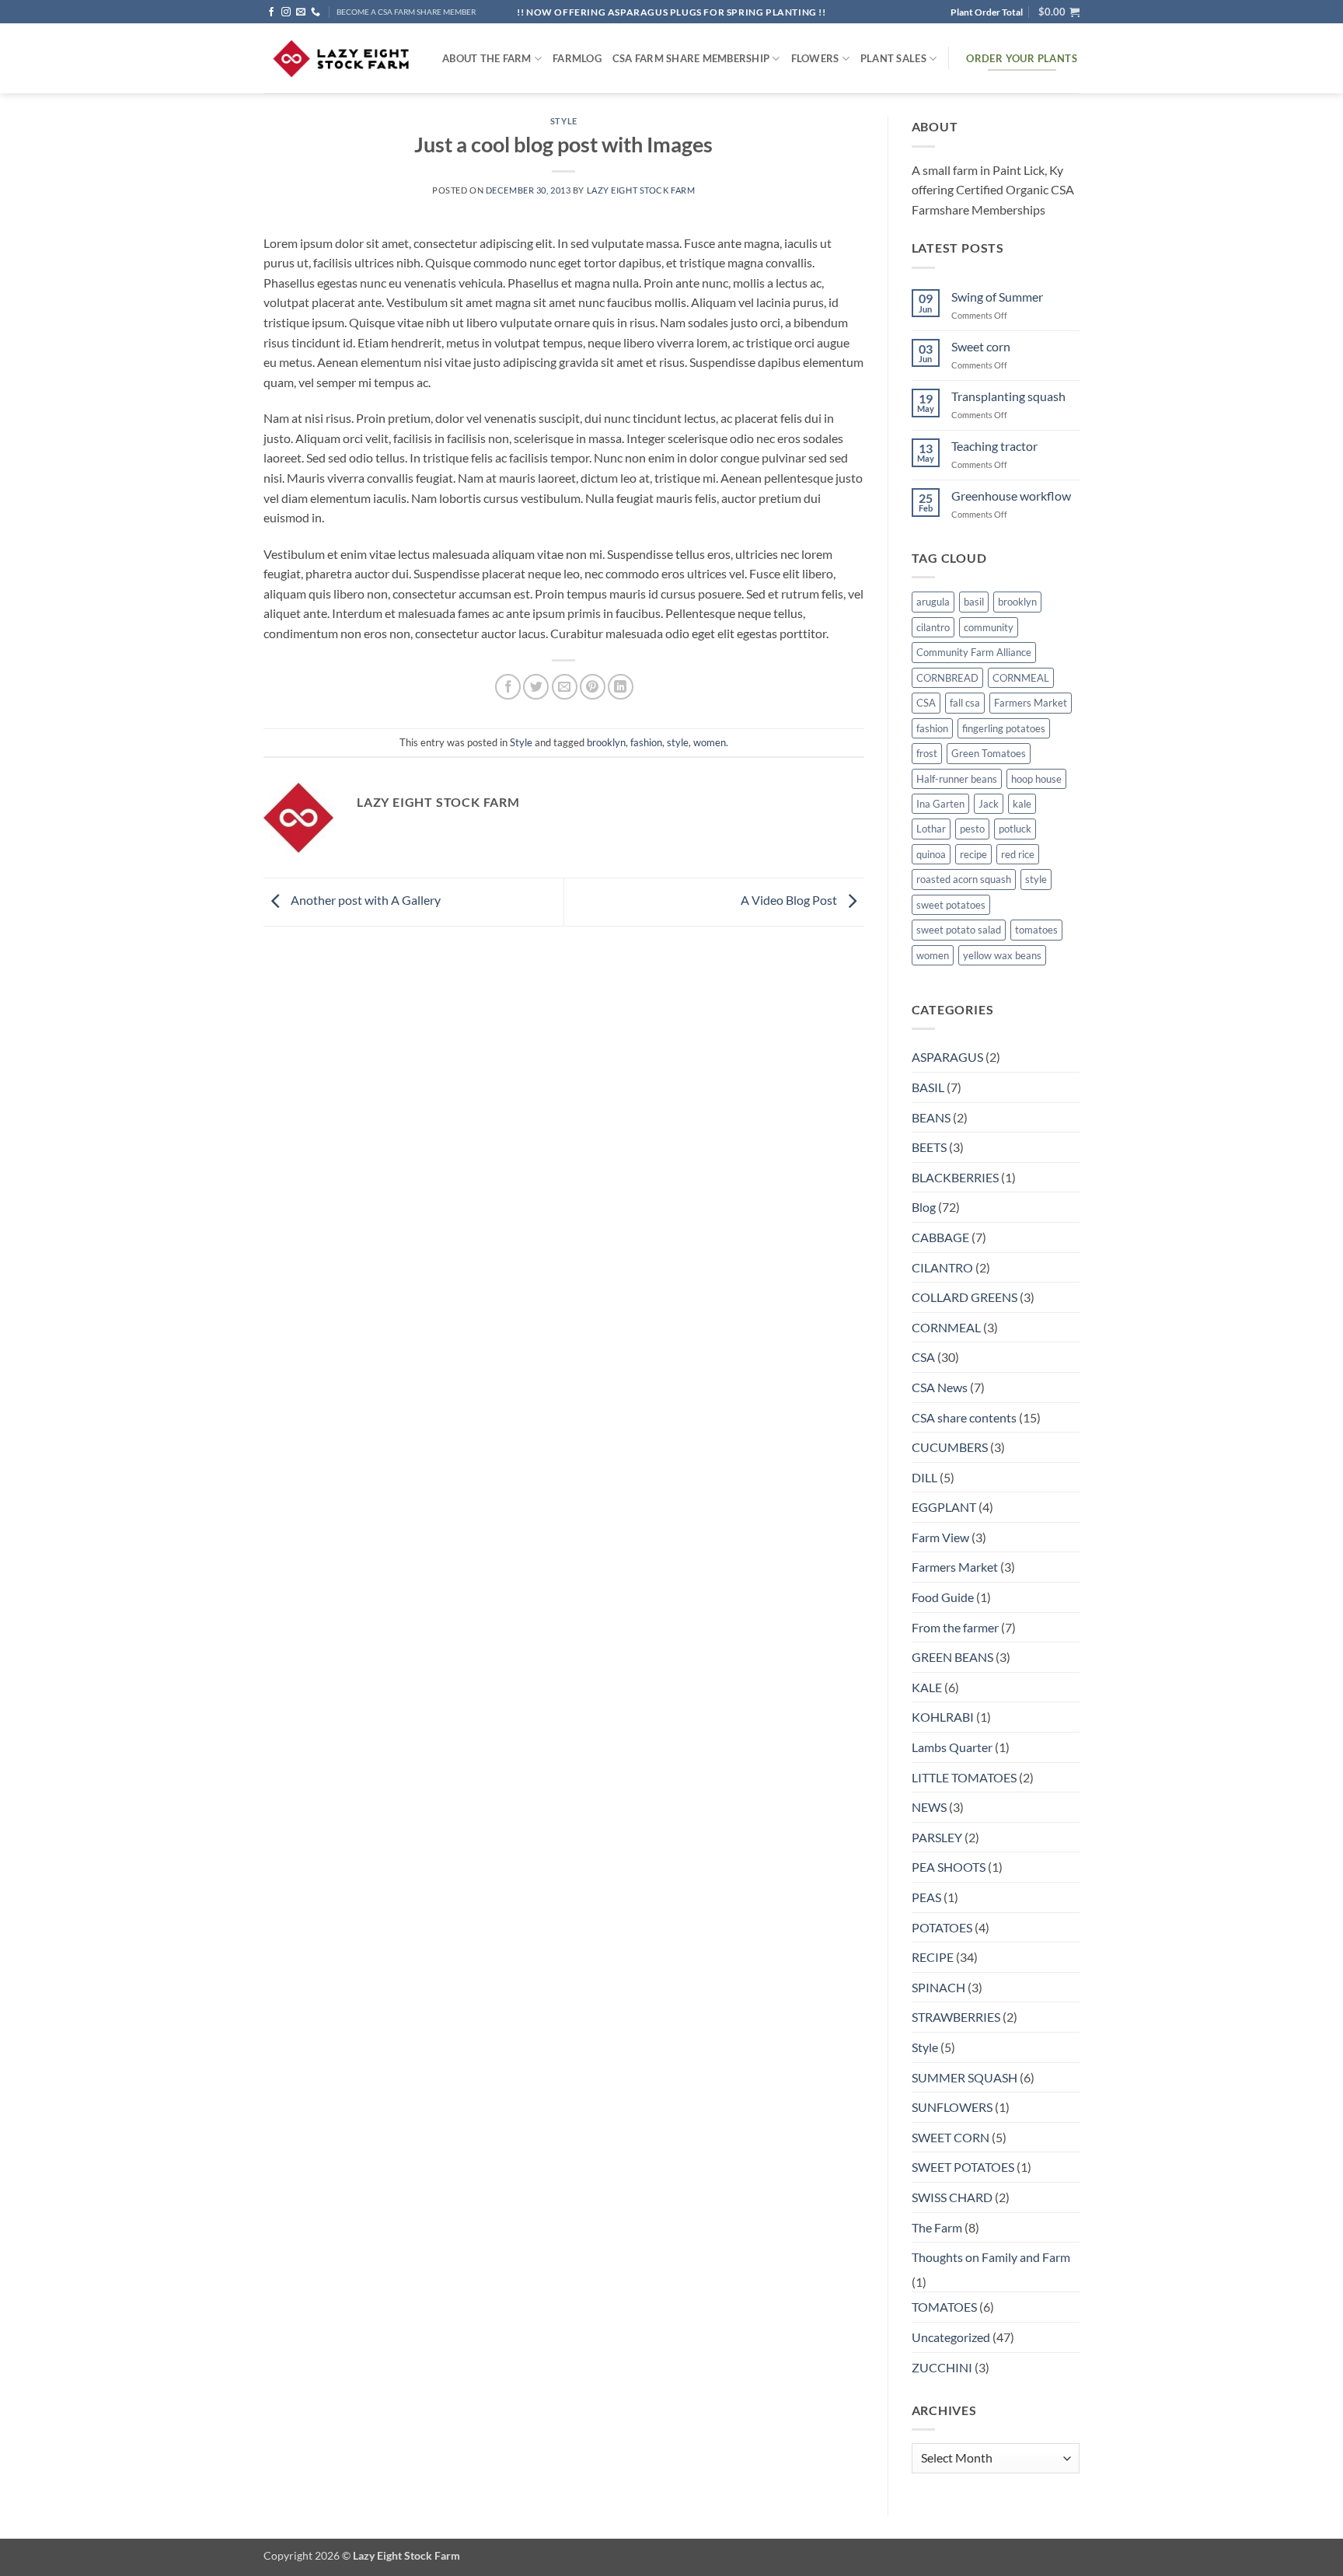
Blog (924, 1207)
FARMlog (577, 58)
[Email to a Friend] (565, 687)
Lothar (931, 829)
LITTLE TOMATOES (964, 1777)
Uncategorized (951, 2337)
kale (1022, 804)
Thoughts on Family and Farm (991, 2257)
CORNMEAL (1021, 678)
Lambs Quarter (952, 1747)
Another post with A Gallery (365, 900)
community (989, 627)
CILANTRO (942, 1267)
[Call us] (316, 12)
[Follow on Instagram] (286, 12)
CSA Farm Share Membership (691, 58)
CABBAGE (940, 1237)
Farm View (940, 1537)
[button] (1059, 12)
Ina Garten (940, 804)
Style (564, 121)
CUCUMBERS (950, 1447)
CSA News (940, 1387)
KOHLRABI (943, 1717)
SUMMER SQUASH (965, 2077)
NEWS (929, 1807)
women (710, 742)
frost (927, 753)
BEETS (929, 1147)
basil (974, 602)
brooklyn (606, 742)
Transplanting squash (1008, 396)
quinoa (931, 854)
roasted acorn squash (964, 879)
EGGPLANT (944, 1507)
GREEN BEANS (952, 1657)
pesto (972, 829)
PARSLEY (937, 1837)
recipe (973, 854)
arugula (933, 602)
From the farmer (955, 1627)
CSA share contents (964, 1417)
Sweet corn (981, 346)
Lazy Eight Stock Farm (641, 190)
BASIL (928, 1087)
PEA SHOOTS (949, 1867)
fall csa (965, 703)
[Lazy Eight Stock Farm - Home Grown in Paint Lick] (341, 59)
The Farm (937, 2227)
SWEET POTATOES (963, 2167)
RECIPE (933, 1957)
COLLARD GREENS (965, 1297)
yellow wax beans (1002, 955)
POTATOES (942, 1927)
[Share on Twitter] (536, 687)
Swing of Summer (997, 297)
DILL (924, 1477)
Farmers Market (1031, 703)
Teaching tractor (994, 446)
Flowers (815, 58)
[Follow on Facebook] (271, 12)
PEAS (926, 1897)
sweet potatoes (951, 905)
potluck (1015, 829)
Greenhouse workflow (1011, 496)
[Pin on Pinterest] (593, 687)
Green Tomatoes (989, 753)
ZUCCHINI (942, 2367)
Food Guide (943, 1597)
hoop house (1036, 779)
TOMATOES (944, 2307)
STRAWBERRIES (956, 2017)
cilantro (933, 627)
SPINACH (938, 1987)
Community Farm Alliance (974, 652)
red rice (1018, 854)
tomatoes (1036, 930)
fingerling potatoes (1004, 728)
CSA (926, 703)
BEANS (931, 1117)
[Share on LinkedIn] (621, 687)
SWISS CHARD (952, 2197)
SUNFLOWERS (952, 2107)
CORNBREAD (947, 678)
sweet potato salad (959, 930)
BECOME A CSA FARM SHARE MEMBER (406, 12)
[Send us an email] (301, 12)
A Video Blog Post (790, 900)
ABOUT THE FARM (487, 58)
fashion (646, 742)
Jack (989, 804)
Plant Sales (893, 58)
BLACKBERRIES (955, 1177)
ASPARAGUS (947, 1057)
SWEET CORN (951, 2137)
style (678, 742)
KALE (927, 1687)
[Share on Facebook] (508, 687)
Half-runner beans (957, 779)
